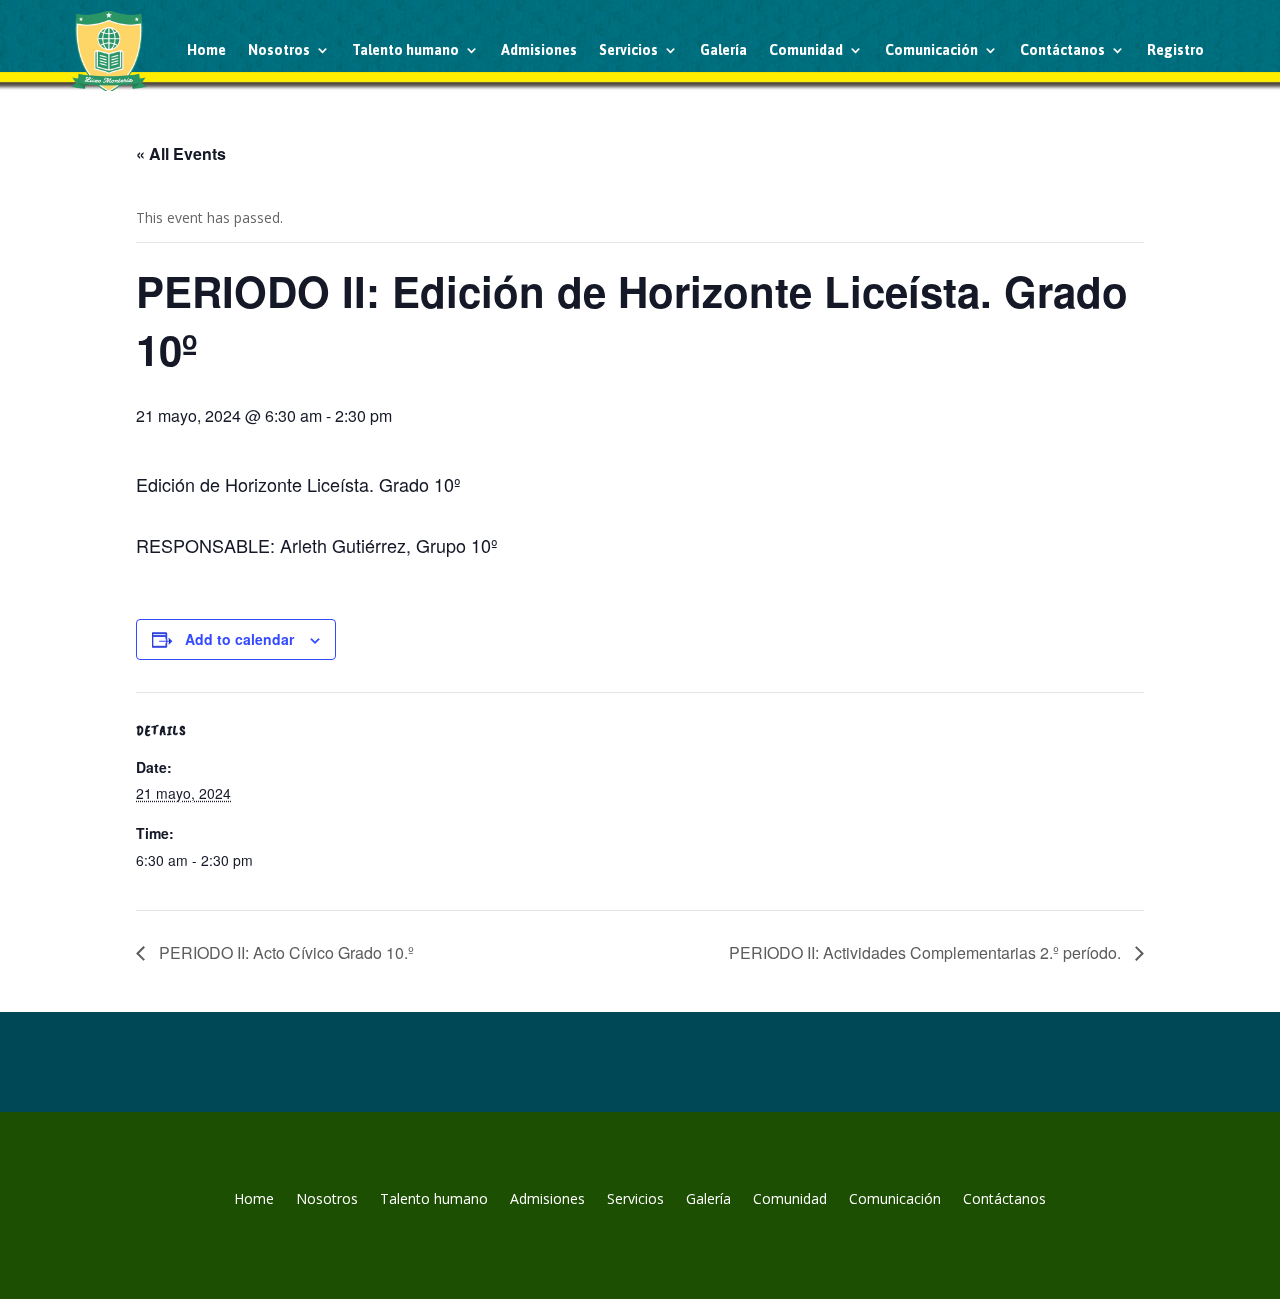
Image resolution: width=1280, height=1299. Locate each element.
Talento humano (405, 50)
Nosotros (279, 50)
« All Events (181, 153)
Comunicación (931, 50)
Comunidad (806, 50)
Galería (723, 50)
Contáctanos (1062, 50)
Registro (1175, 50)
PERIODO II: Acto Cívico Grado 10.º (284, 952)
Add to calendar (239, 639)
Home (206, 50)
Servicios (628, 50)
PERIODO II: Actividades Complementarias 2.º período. (927, 952)
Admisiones (539, 50)
